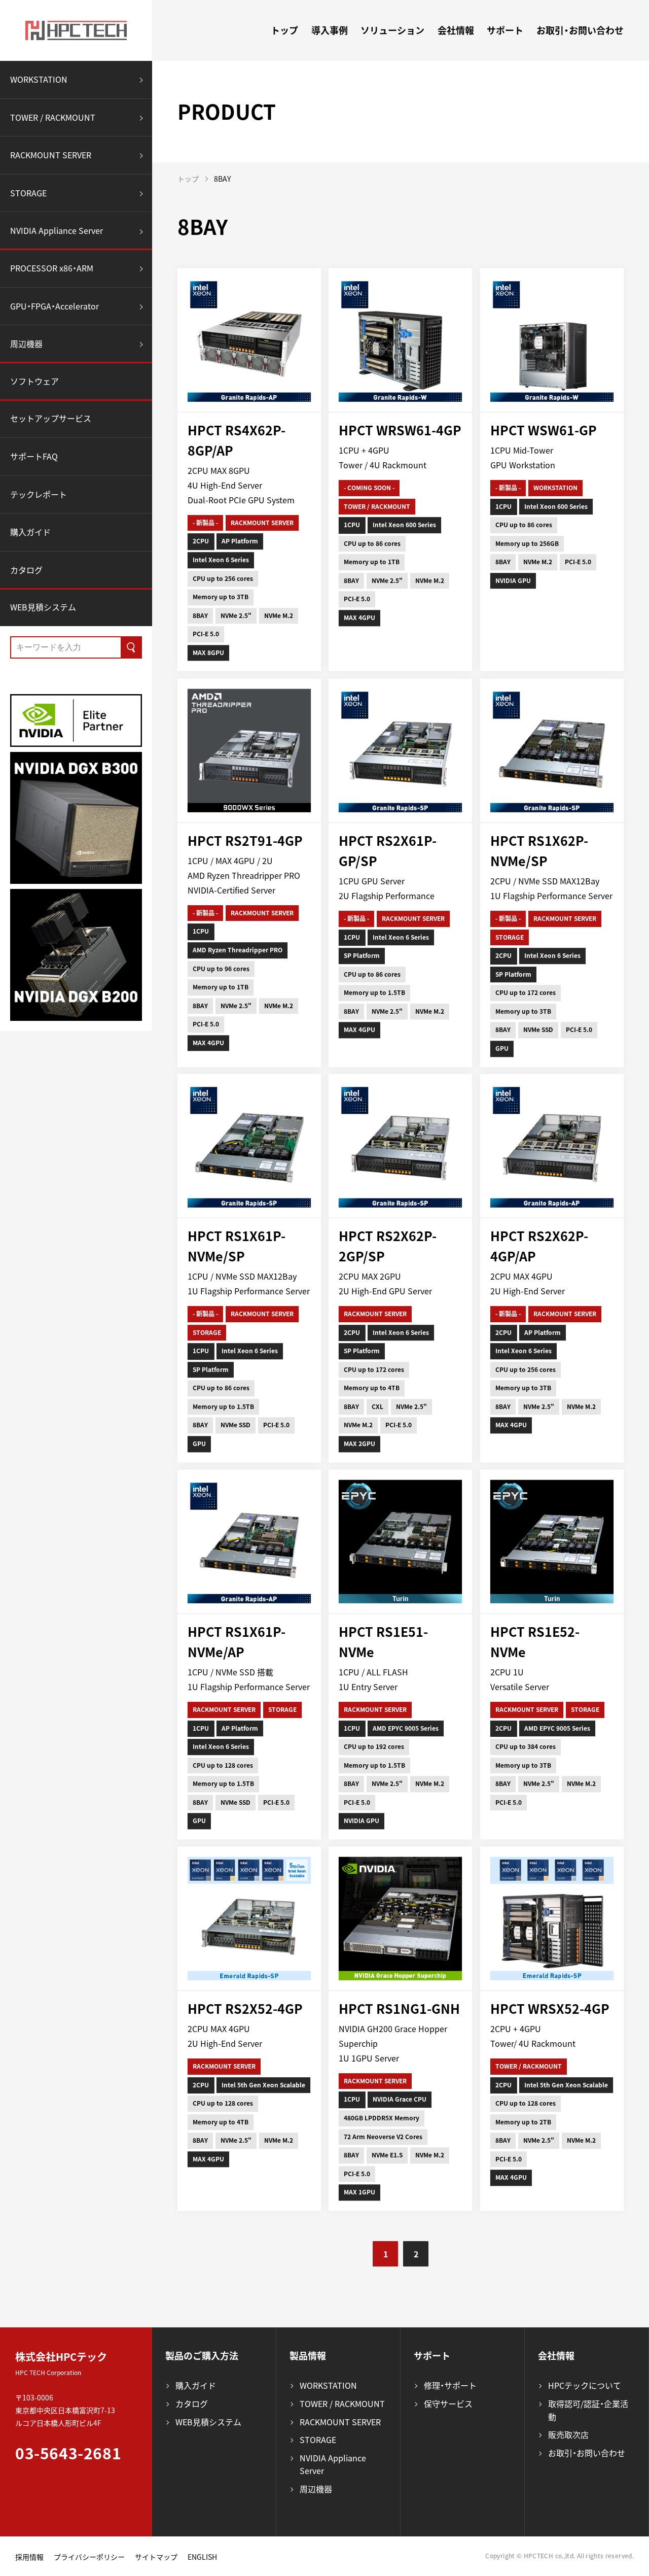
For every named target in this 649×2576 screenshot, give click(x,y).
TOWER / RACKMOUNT (53, 117)
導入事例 (330, 30)
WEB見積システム (43, 607)
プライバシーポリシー (89, 2557)
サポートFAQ (34, 456)
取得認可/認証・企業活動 (588, 2410)
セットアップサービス (51, 418)
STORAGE (28, 193)
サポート (505, 30)
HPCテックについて (585, 2385)
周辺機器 (26, 344)
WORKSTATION (39, 79)
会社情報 (456, 30)
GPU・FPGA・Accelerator (55, 306)
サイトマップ (156, 2557)
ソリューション (392, 30)
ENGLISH (202, 2557)
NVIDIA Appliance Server (57, 230)
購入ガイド (30, 532)
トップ (284, 30)
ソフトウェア (34, 381)
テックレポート (39, 494)
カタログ (26, 570)
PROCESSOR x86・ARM (52, 268)
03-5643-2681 (68, 2453)
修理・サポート (450, 2385)
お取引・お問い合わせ (580, 30)
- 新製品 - (205, 523)
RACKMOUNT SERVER (51, 155)
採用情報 (29, 2557)
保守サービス (448, 2403)
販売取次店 (568, 2434)
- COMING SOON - (369, 488)
